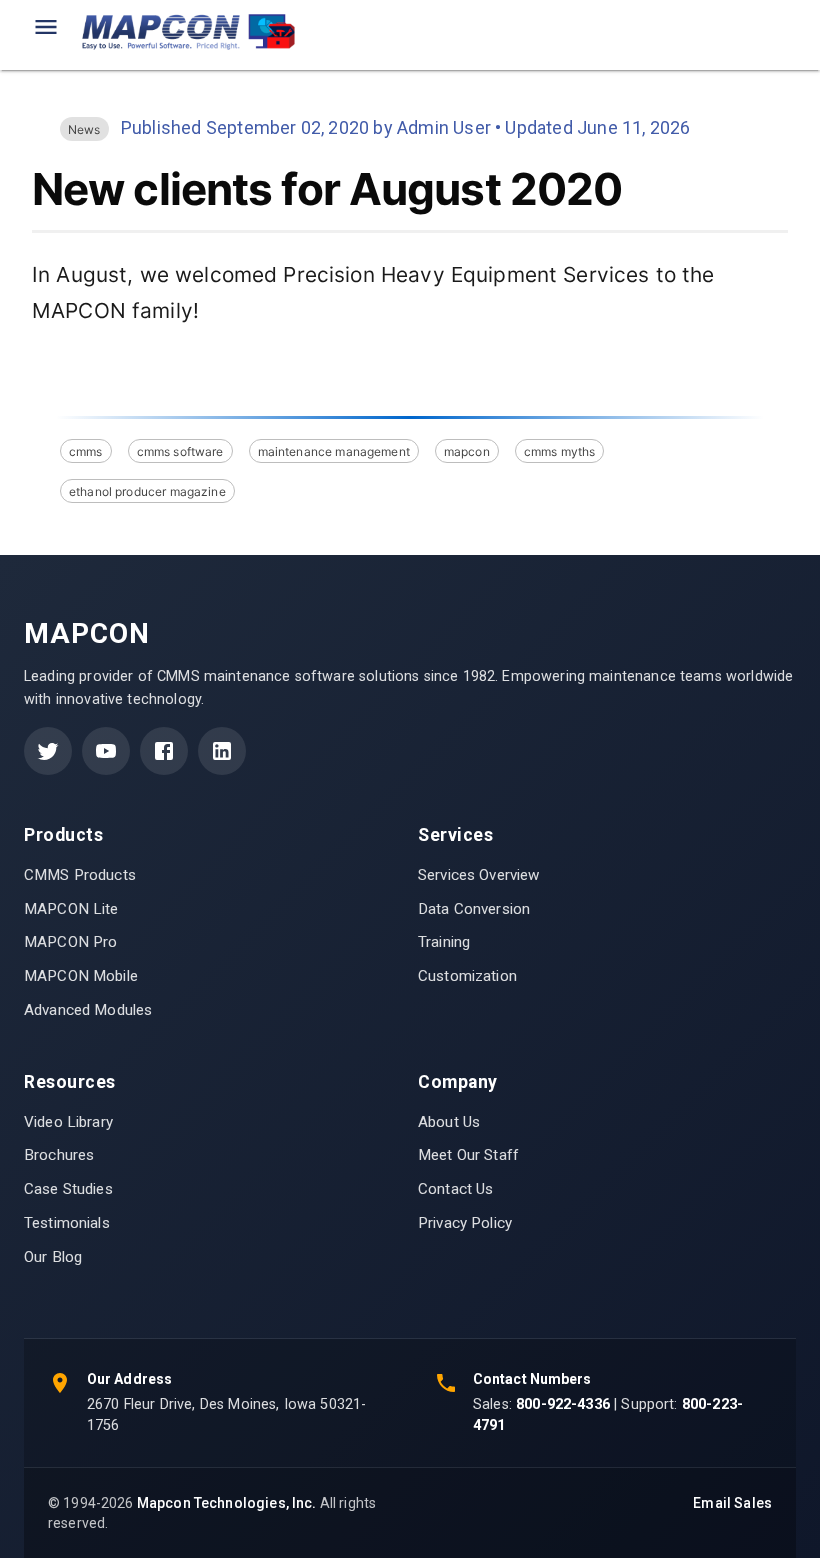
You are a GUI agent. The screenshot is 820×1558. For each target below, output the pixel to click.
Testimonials (67, 1223)
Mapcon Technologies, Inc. (227, 1503)
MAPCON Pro (71, 942)
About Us (449, 1122)
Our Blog (53, 1257)
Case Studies (68, 1189)
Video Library (68, 1122)
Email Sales (732, 1503)
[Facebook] (164, 751)
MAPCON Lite (71, 909)
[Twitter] (48, 751)
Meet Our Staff (468, 1155)
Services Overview (479, 875)
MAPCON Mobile (81, 976)
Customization (467, 976)
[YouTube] (106, 751)
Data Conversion (474, 909)
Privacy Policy (465, 1223)
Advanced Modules (88, 1010)
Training (444, 942)
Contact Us (456, 1189)
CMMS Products (80, 875)
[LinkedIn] (222, 751)
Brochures (59, 1155)
